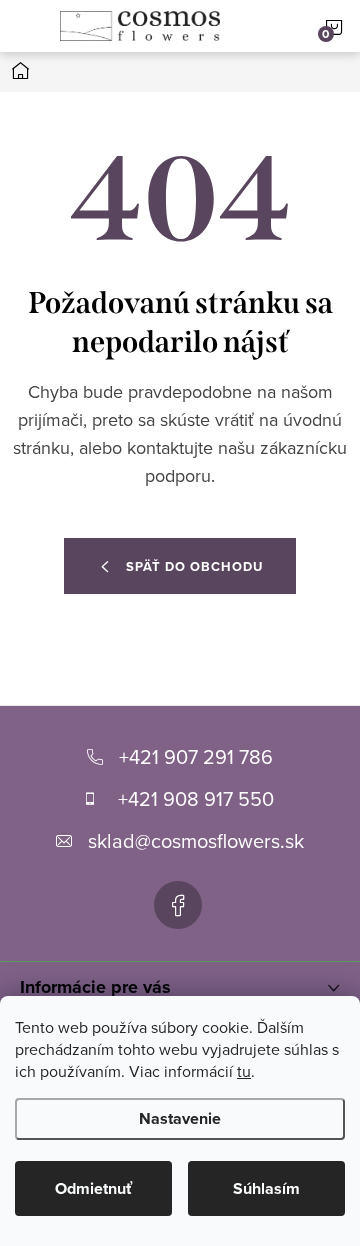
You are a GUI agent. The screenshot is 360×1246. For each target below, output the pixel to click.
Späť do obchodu (194, 566)
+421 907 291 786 (196, 756)
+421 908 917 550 (196, 798)
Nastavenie (180, 1118)
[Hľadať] (261, 26)
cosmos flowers (178, 905)
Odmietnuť (93, 1188)
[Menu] (26, 26)
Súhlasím (266, 1188)
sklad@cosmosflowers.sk (196, 840)
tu (244, 1071)
